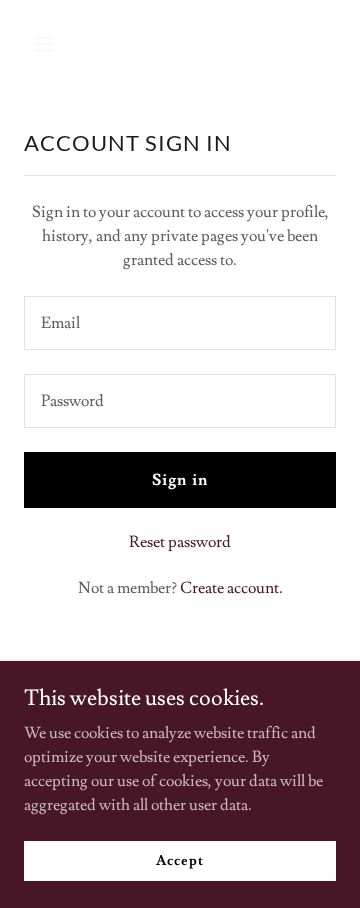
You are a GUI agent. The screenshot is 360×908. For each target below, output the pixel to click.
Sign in (179, 480)
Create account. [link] (231, 588)
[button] (47, 44)
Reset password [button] (180, 542)
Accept (179, 860)
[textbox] (180, 323)
